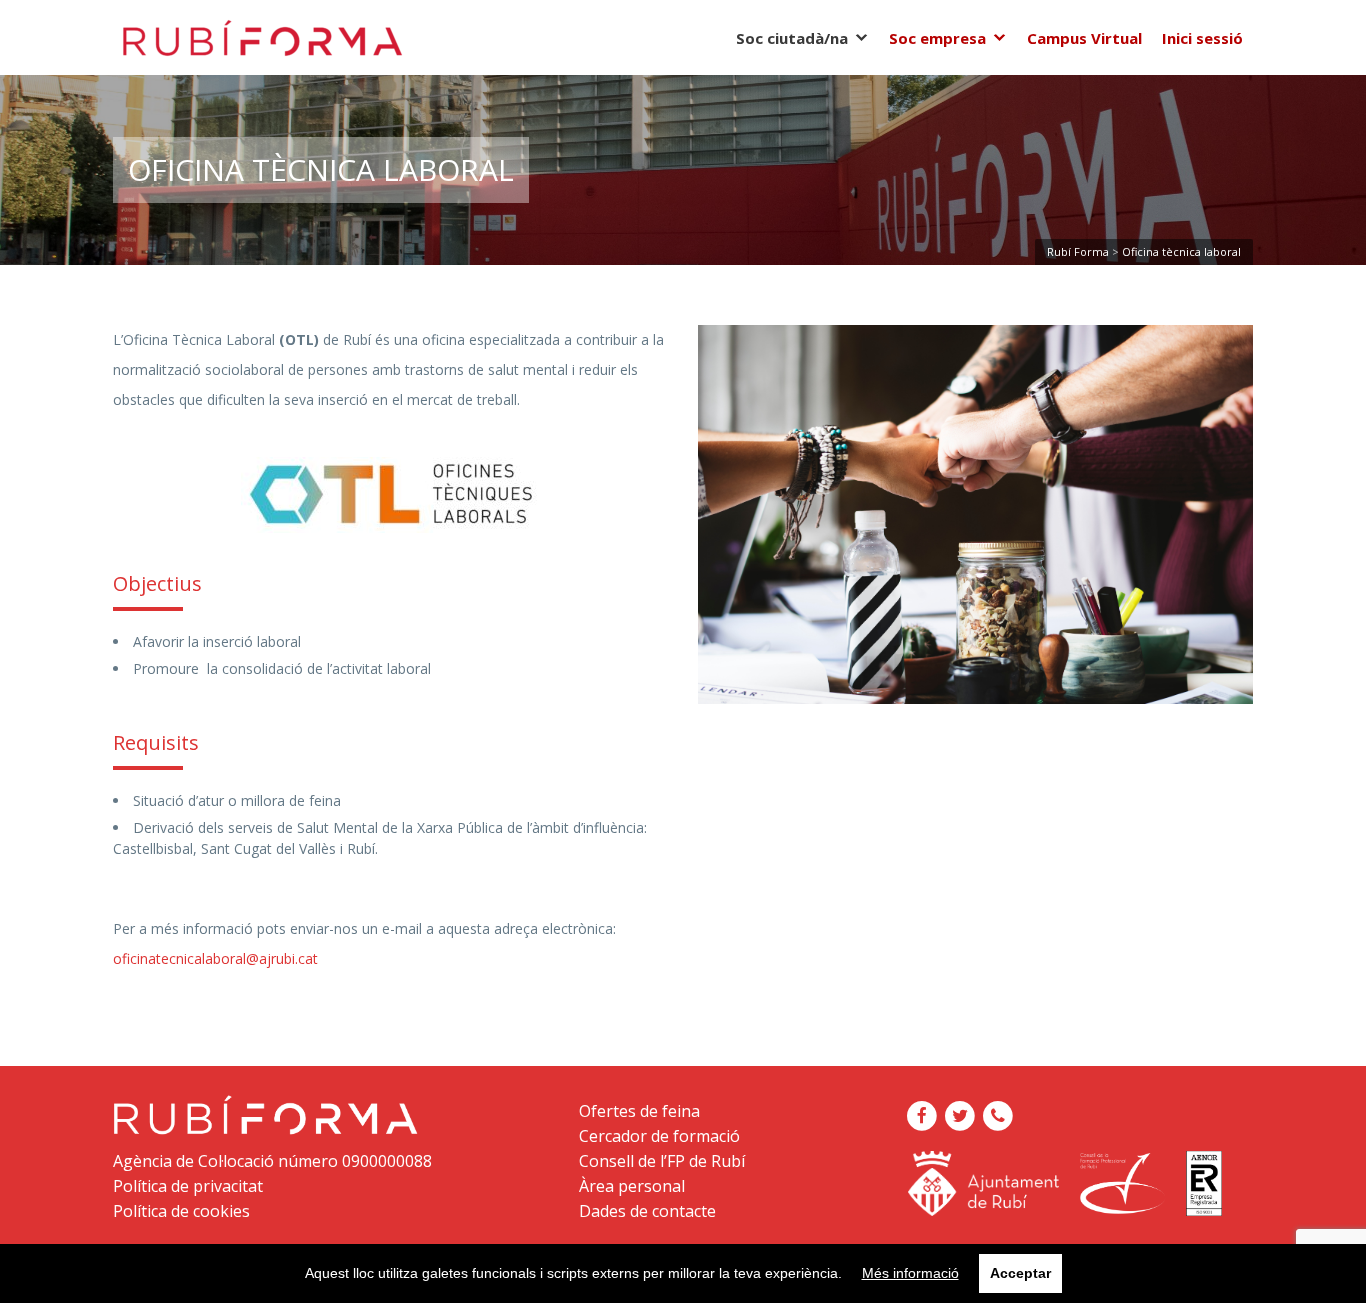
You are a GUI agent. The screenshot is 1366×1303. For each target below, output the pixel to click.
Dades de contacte (647, 1211)
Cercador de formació (659, 1136)
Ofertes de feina (639, 1111)
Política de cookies (181, 1211)
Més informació (910, 1273)
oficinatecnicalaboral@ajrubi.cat (215, 958)
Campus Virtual (1084, 38)
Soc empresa (937, 38)
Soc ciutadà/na (792, 38)
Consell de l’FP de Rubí (662, 1161)
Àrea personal (632, 1186)
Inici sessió (1202, 38)
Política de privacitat (188, 1186)
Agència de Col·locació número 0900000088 (272, 1161)
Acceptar (1020, 1273)
